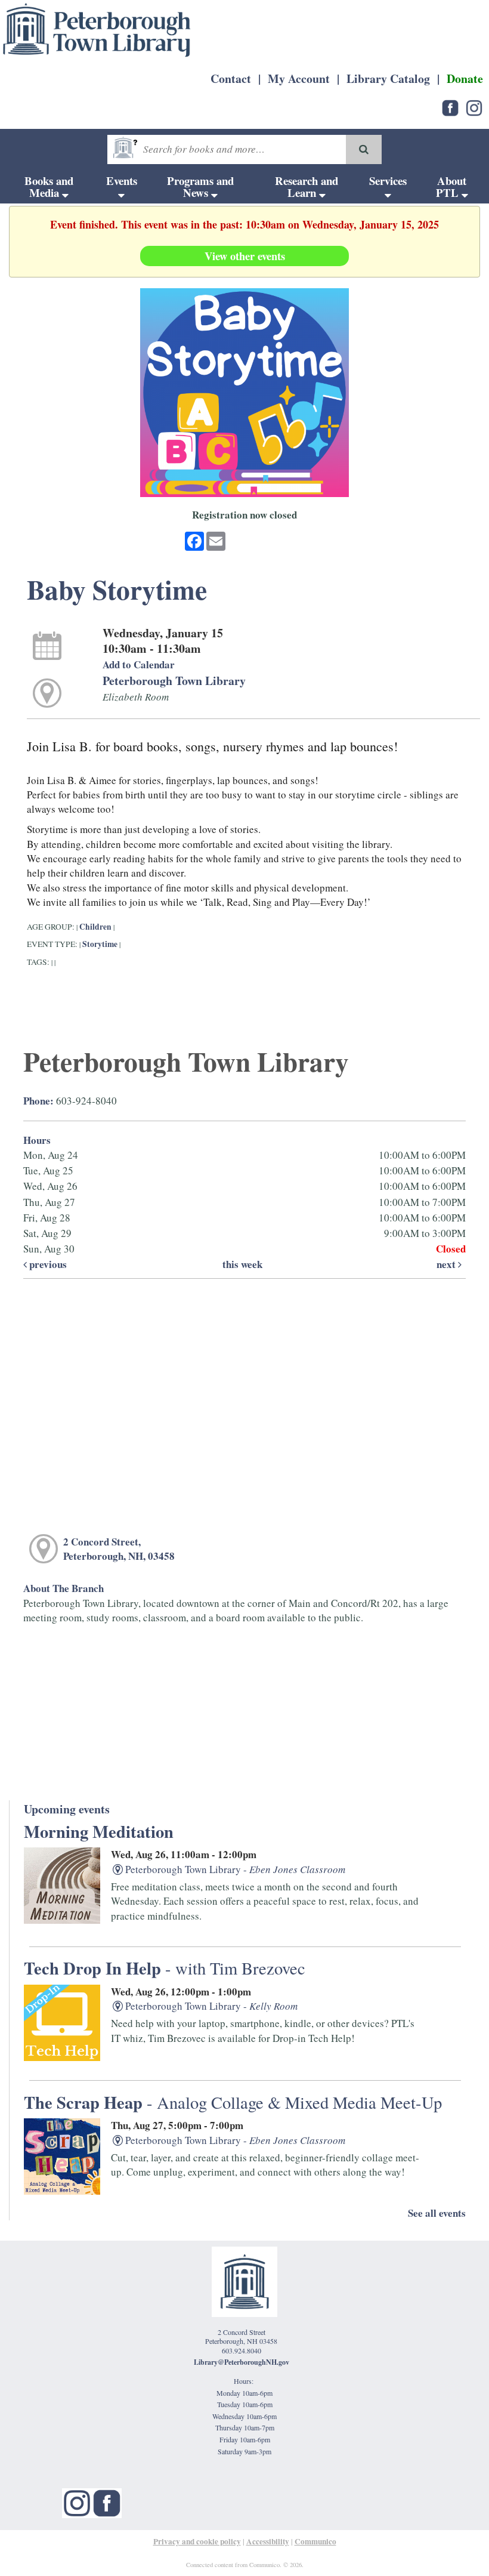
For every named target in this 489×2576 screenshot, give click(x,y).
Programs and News (200, 186)
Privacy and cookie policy (197, 2541)
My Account (299, 78)
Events (122, 181)
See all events (437, 2213)
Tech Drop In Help (165, 1968)
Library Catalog (388, 78)
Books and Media (49, 186)
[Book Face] (107, 2501)
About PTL (451, 186)
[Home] (97, 30)
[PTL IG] (474, 107)
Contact (231, 78)
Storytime (100, 944)
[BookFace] (450, 107)
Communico (315, 2541)
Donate (465, 78)
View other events (245, 256)
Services (388, 181)
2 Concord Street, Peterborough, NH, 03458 (119, 1549)
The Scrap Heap (233, 2102)
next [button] (447, 1264)
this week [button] (242, 1264)
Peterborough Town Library (174, 681)
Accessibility (268, 2541)
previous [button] (47, 1264)
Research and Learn (307, 186)
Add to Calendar (139, 664)
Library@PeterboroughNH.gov (242, 2362)
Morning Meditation (99, 1831)
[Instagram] (77, 2501)
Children (95, 927)
